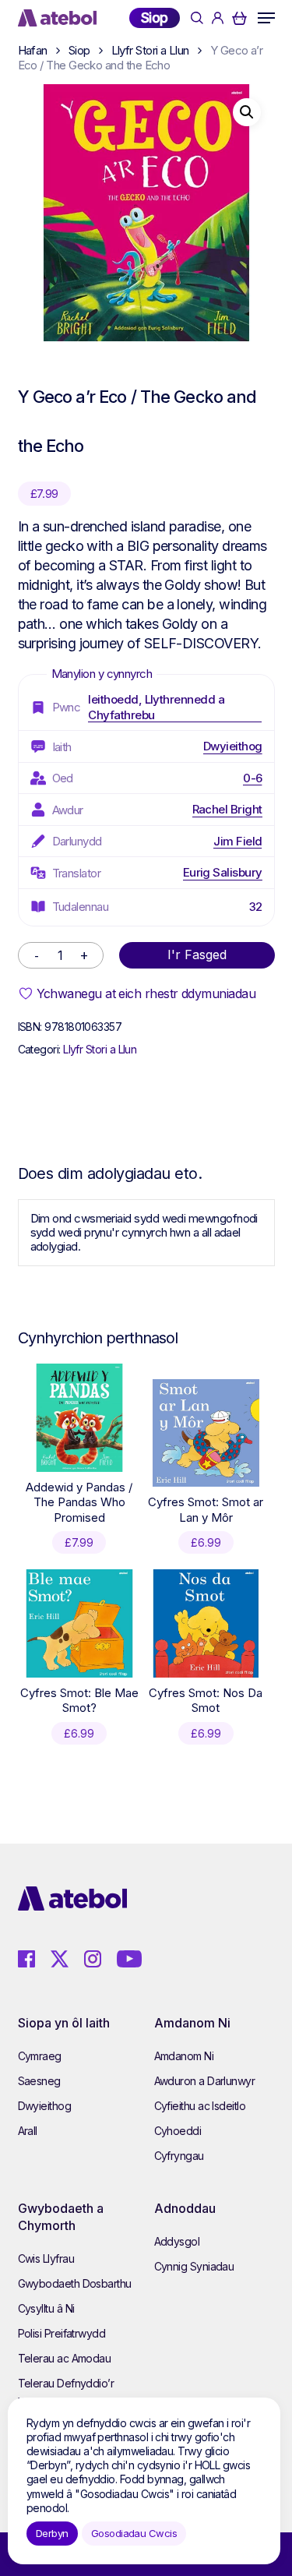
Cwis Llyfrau (46, 2258)
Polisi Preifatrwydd (62, 2333)
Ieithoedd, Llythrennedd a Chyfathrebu (156, 707)
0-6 (252, 778)
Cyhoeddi (178, 2131)
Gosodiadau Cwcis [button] (134, 2533)
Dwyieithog (233, 746)
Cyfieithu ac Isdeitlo (200, 2106)
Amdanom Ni (184, 2056)
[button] (266, 18)
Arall (28, 2131)
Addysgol (177, 2241)
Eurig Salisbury (223, 872)
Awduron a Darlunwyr (205, 2081)
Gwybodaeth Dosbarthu (75, 2283)
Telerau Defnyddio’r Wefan (66, 2393)
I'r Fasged (197, 955)
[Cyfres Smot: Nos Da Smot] (206, 1623)
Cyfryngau (179, 2156)
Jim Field (237, 841)
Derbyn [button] (52, 2533)
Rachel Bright (227, 809)
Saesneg (39, 2081)
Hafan (33, 50)
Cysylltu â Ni (46, 2308)
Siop (155, 18)
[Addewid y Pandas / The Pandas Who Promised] (79, 1417)
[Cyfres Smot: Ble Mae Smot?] (79, 1623)
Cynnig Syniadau (194, 2266)
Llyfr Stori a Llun (150, 50)
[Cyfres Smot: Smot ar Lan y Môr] (206, 1433)
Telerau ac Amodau (65, 2358)
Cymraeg (40, 2056)
